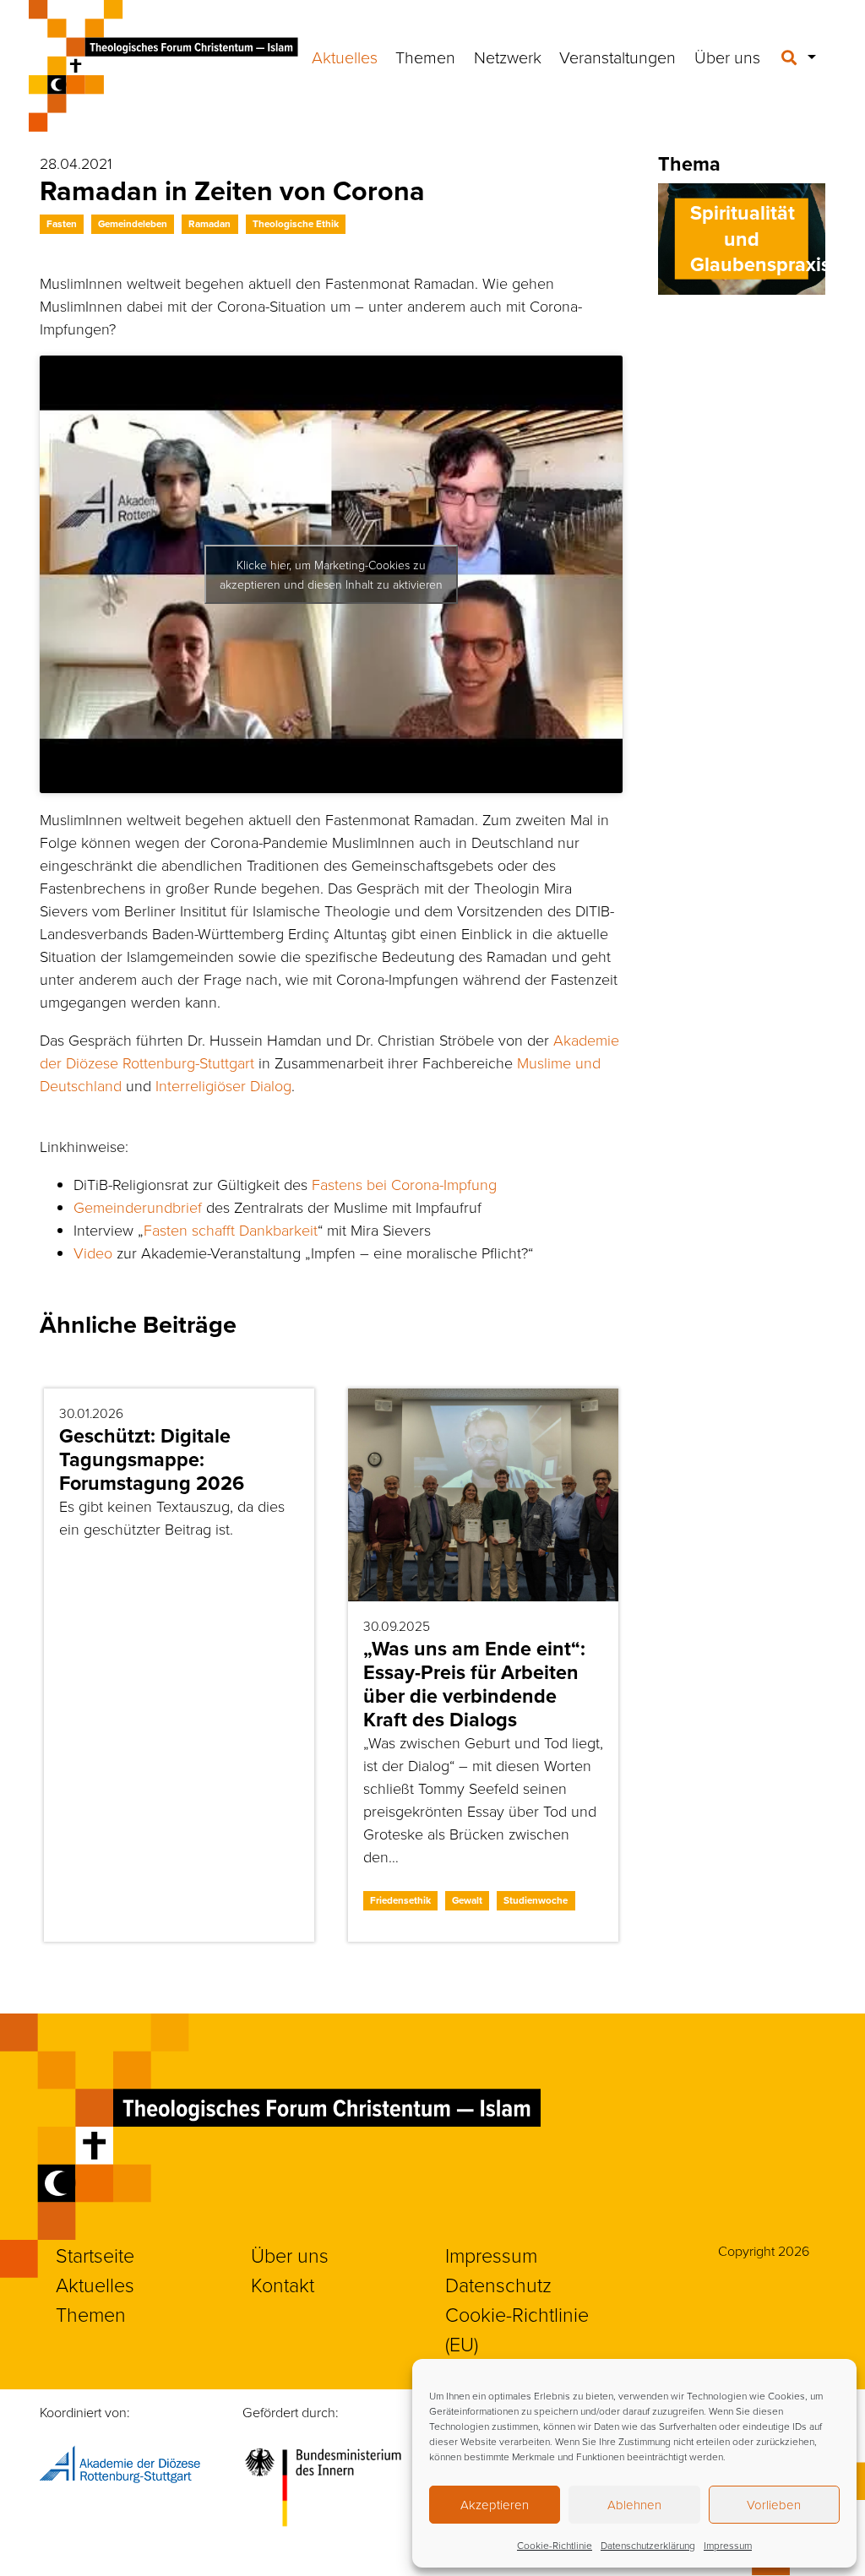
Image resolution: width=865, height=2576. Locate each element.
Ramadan (209, 224)
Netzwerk (508, 57)
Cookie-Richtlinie (555, 2545)
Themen (425, 57)
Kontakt (283, 2285)
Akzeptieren (495, 2505)
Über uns (727, 57)
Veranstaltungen (617, 57)
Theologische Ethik (296, 224)
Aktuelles (345, 57)
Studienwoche (536, 1900)
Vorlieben (774, 2505)
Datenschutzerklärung (648, 2545)
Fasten (62, 224)
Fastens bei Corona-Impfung (404, 1184)
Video (93, 1253)
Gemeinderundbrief (138, 1207)
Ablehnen (634, 2505)
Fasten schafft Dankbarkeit (231, 1230)
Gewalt (467, 1900)
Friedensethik (400, 1900)
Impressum (728, 2545)
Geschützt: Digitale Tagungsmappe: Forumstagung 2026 (152, 1459)
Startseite (95, 2255)
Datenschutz (498, 2285)
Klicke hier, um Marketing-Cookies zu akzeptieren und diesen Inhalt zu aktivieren (331, 574)
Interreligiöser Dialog (223, 1085)
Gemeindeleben (133, 224)
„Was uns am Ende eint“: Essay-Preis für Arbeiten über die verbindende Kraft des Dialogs (474, 1684)
